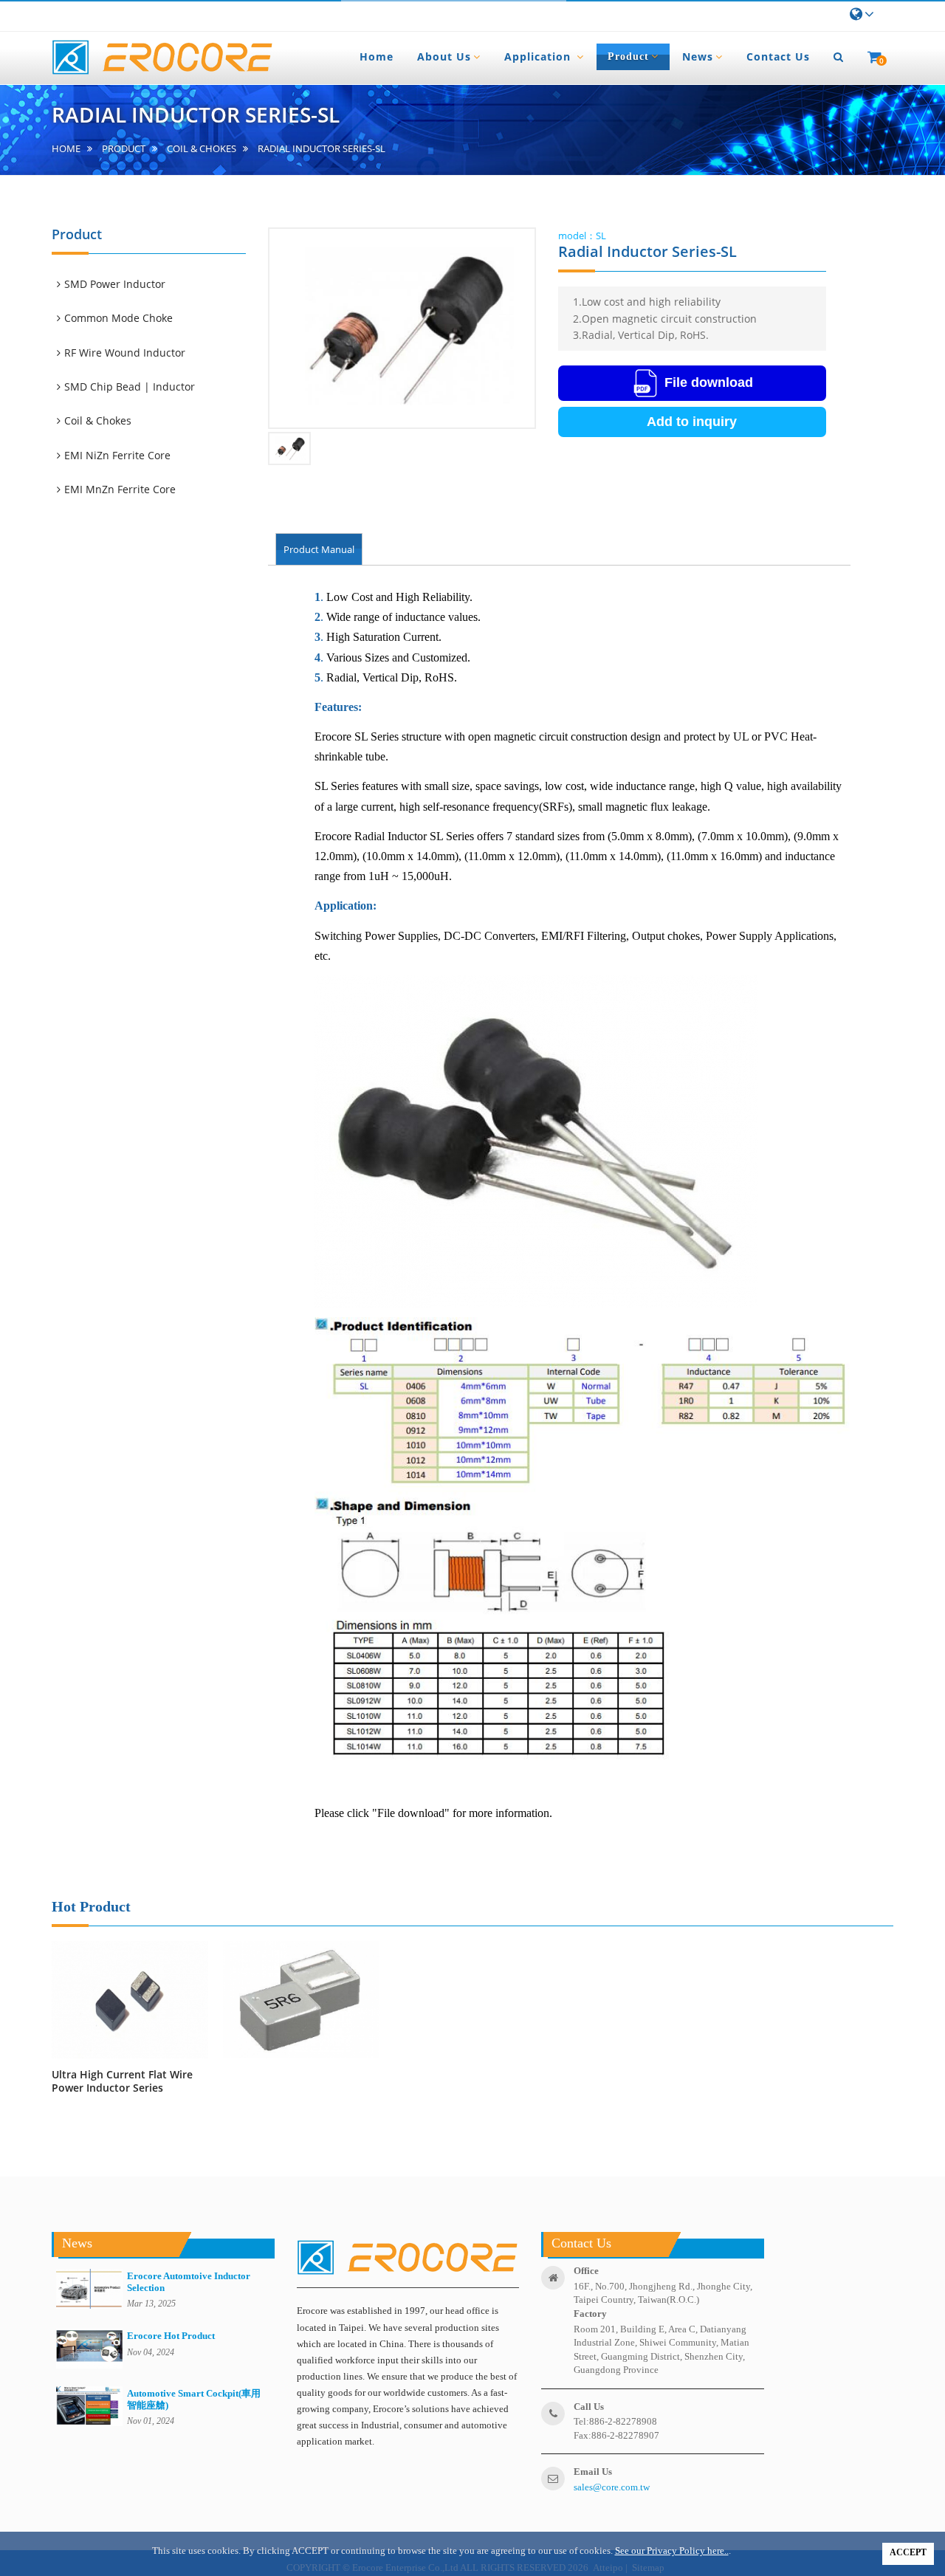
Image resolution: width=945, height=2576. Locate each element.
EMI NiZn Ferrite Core (118, 455)
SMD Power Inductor (116, 284)
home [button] (377, 56)
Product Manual (319, 549)
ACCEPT (908, 2552)
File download (709, 382)
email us (593, 2472)
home (66, 149)
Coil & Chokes (202, 149)
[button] (839, 57)
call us (589, 2407)
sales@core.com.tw (612, 2487)
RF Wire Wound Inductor (126, 353)
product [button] (628, 56)
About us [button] (444, 56)
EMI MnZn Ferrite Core (121, 489)
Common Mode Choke (120, 318)
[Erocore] (162, 58)
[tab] (156, 284)
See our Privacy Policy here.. (672, 2551)
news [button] (698, 56)
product (124, 149)
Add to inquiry (692, 422)
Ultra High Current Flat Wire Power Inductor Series (122, 2081)
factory (590, 2314)
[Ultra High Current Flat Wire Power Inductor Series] (130, 2000)
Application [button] (539, 56)
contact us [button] (778, 56)
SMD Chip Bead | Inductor (131, 387)
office (586, 2271)
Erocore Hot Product (171, 2336)
